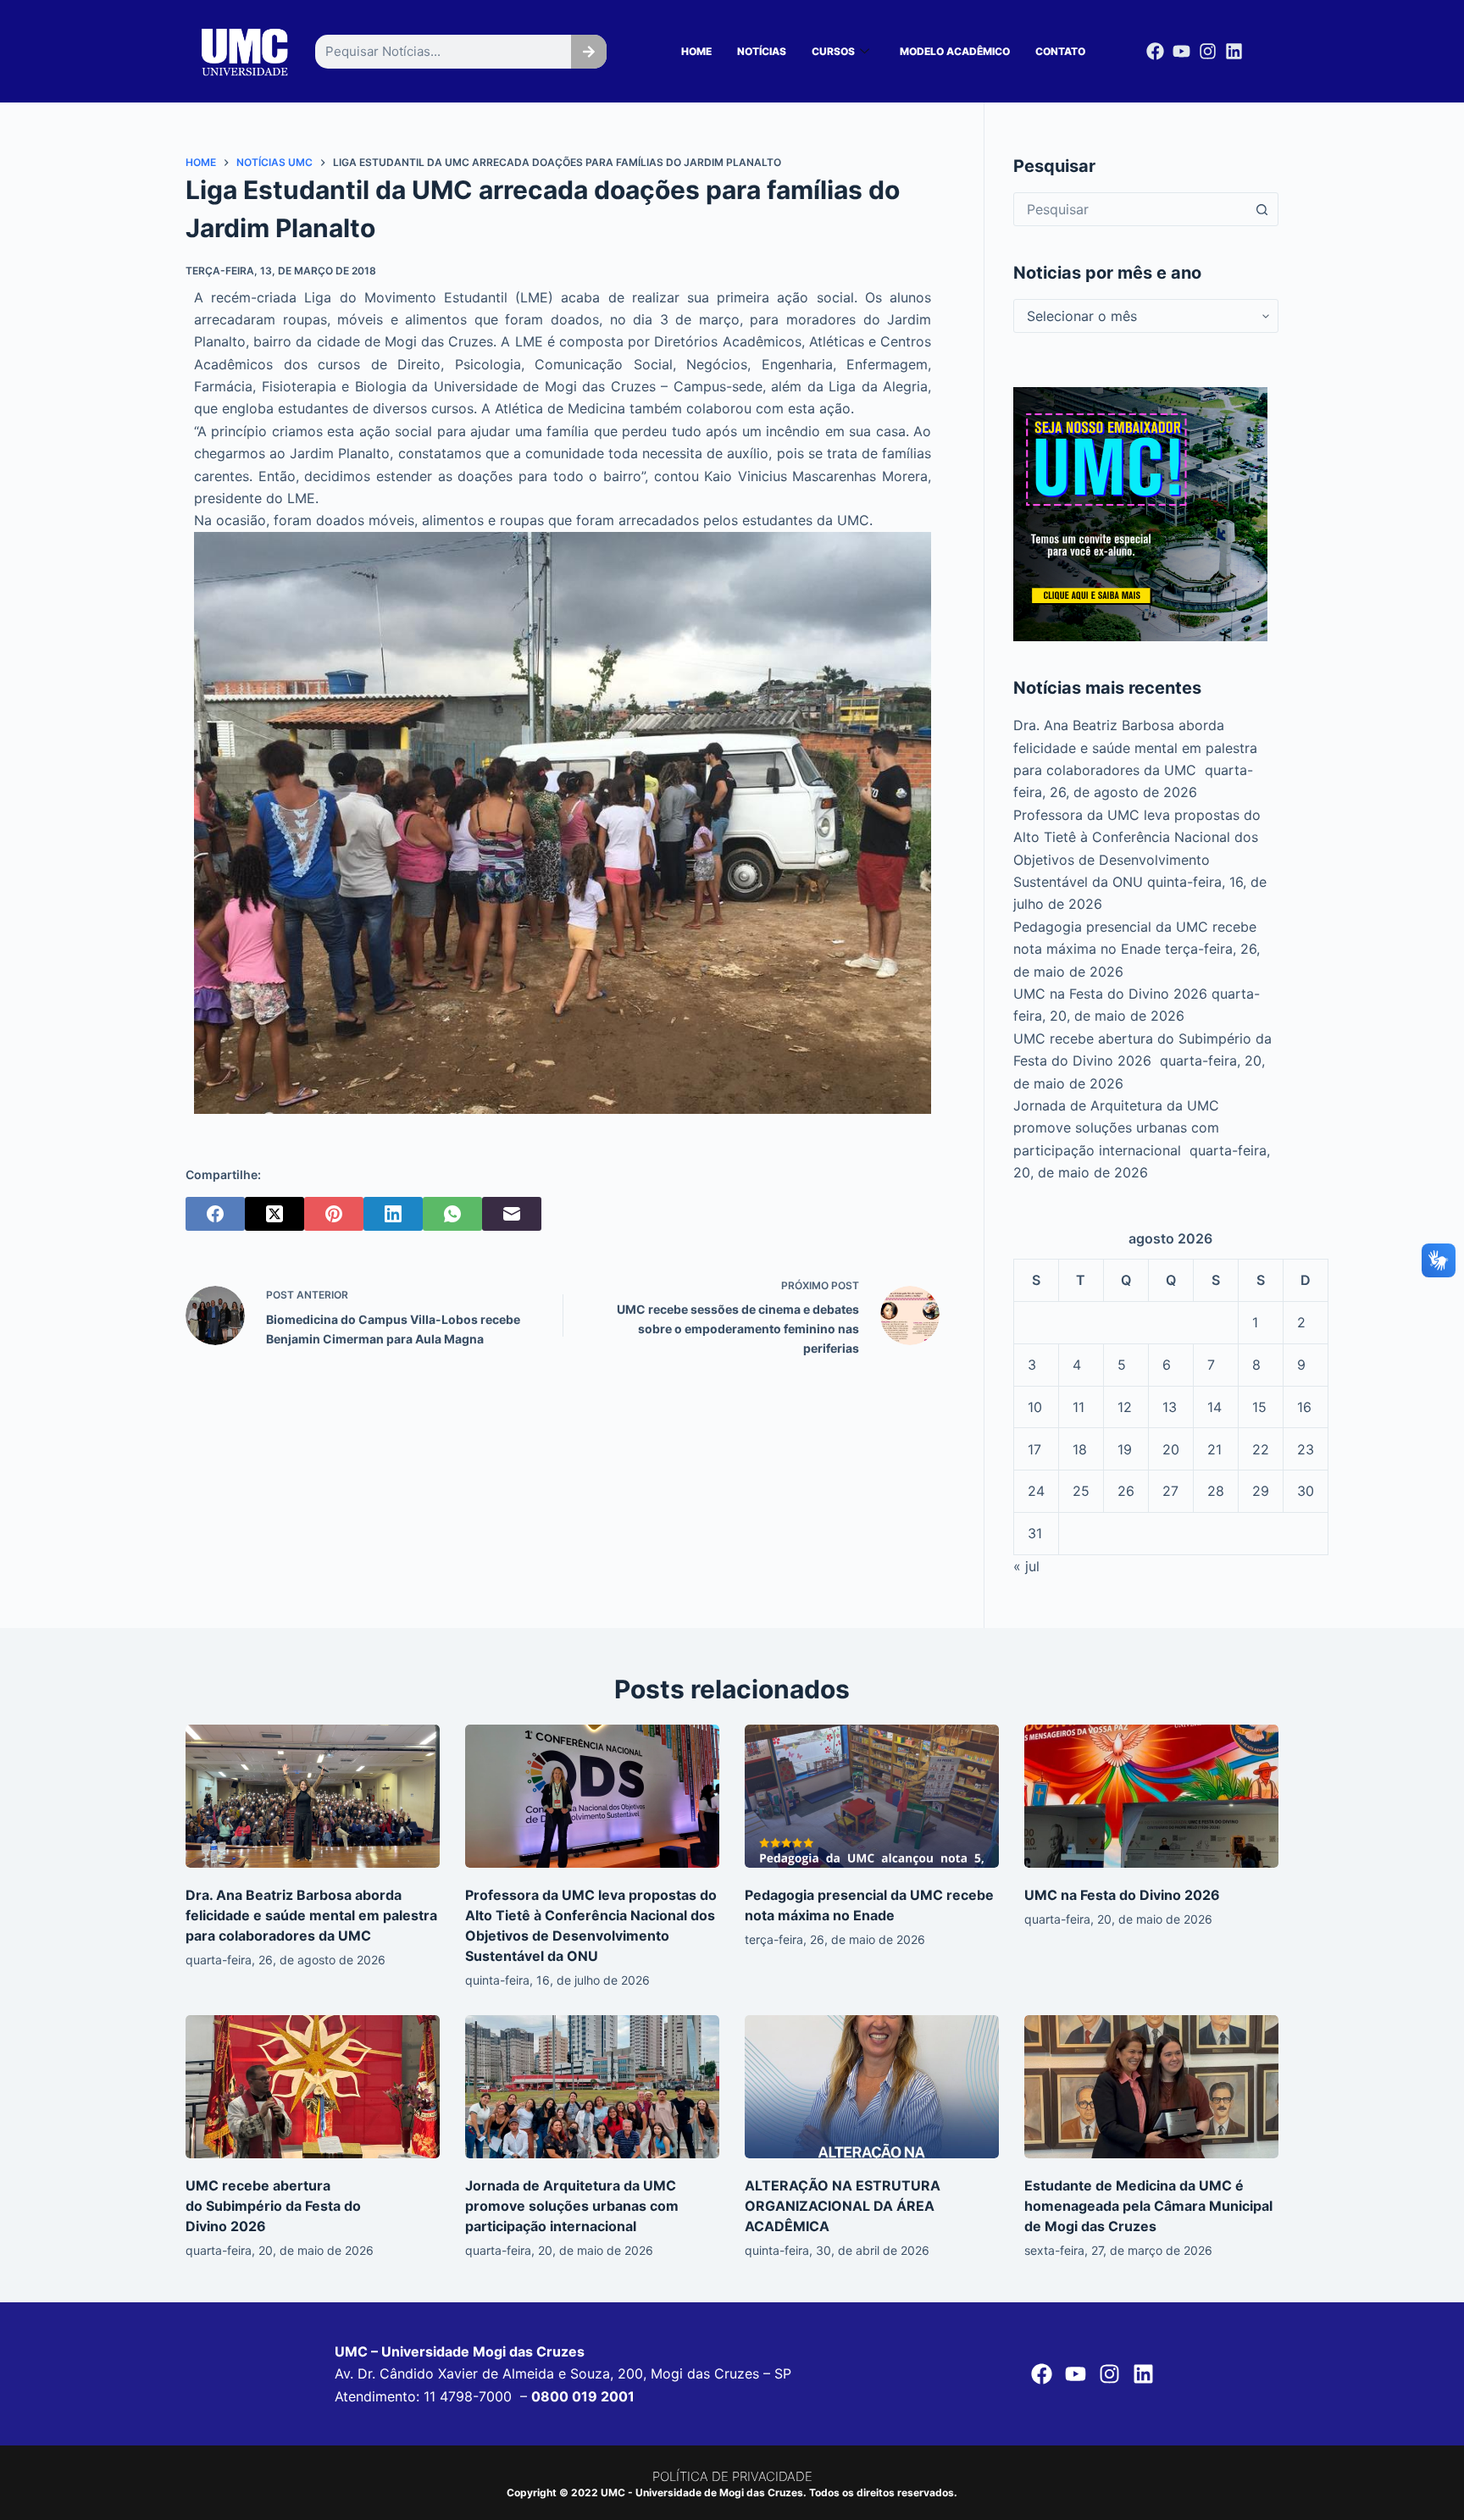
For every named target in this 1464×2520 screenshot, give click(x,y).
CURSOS (833, 51)
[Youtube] (1181, 51)
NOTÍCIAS (762, 51)
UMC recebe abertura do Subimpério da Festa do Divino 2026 (273, 2206)
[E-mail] (512, 1214)
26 (1126, 1491)
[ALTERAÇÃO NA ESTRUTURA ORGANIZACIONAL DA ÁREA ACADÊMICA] (872, 2087)
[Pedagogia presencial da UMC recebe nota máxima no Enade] (872, 1796)
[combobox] (1130, 209)
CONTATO (1060, 51)
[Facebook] (1155, 51)
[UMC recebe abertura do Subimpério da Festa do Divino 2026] (313, 2087)
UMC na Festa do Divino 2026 (1110, 994)
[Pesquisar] (589, 52)
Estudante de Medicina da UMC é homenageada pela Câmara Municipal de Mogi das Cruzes (1148, 2206)
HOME (696, 51)
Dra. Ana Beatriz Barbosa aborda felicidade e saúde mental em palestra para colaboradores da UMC (1135, 748)
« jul (1026, 1566)
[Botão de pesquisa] (1262, 209)
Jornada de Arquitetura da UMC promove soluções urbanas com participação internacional (1116, 1128)
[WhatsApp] (452, 1214)
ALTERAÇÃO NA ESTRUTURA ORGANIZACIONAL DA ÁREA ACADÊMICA (843, 2206)
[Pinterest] (334, 1214)
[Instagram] (1208, 51)
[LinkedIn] (393, 1214)
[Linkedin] (1234, 51)
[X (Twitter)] (274, 1214)
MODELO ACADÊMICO (955, 51)
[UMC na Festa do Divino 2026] (1151, 1796)
